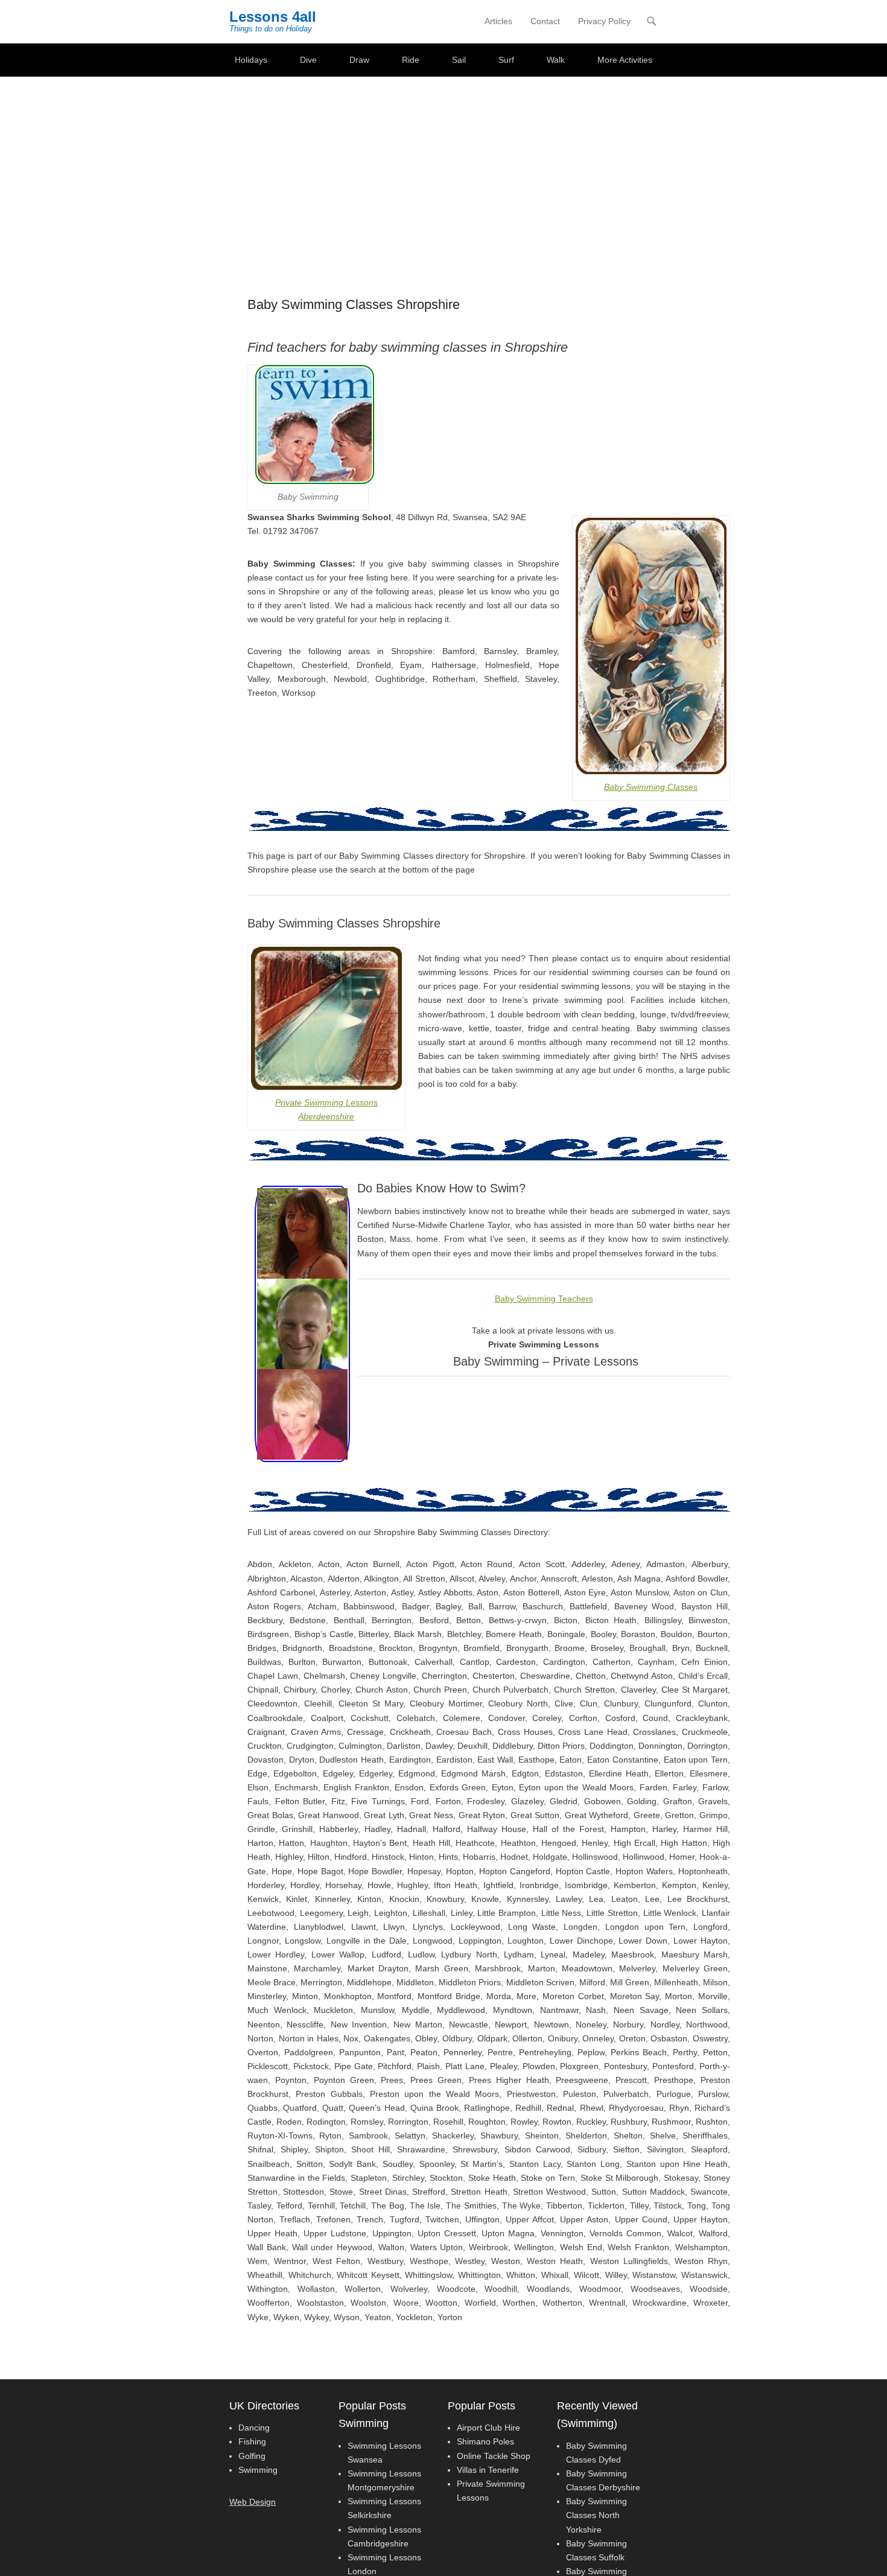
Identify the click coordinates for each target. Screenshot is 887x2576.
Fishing (252, 2441)
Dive (308, 60)
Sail (459, 60)
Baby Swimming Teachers (544, 1299)
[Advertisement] (443, 167)
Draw (359, 60)
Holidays (251, 60)
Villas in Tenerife (488, 2470)
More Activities (625, 60)
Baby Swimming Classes (651, 787)
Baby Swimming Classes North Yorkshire (596, 2515)
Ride (411, 60)
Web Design (253, 2502)
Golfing (252, 2456)
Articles (498, 21)
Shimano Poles (485, 2441)
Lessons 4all (273, 17)
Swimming (258, 2470)
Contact (545, 21)
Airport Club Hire (488, 2428)
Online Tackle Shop (494, 2456)
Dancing (254, 2428)
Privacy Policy (604, 21)
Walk (556, 60)
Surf (506, 60)
